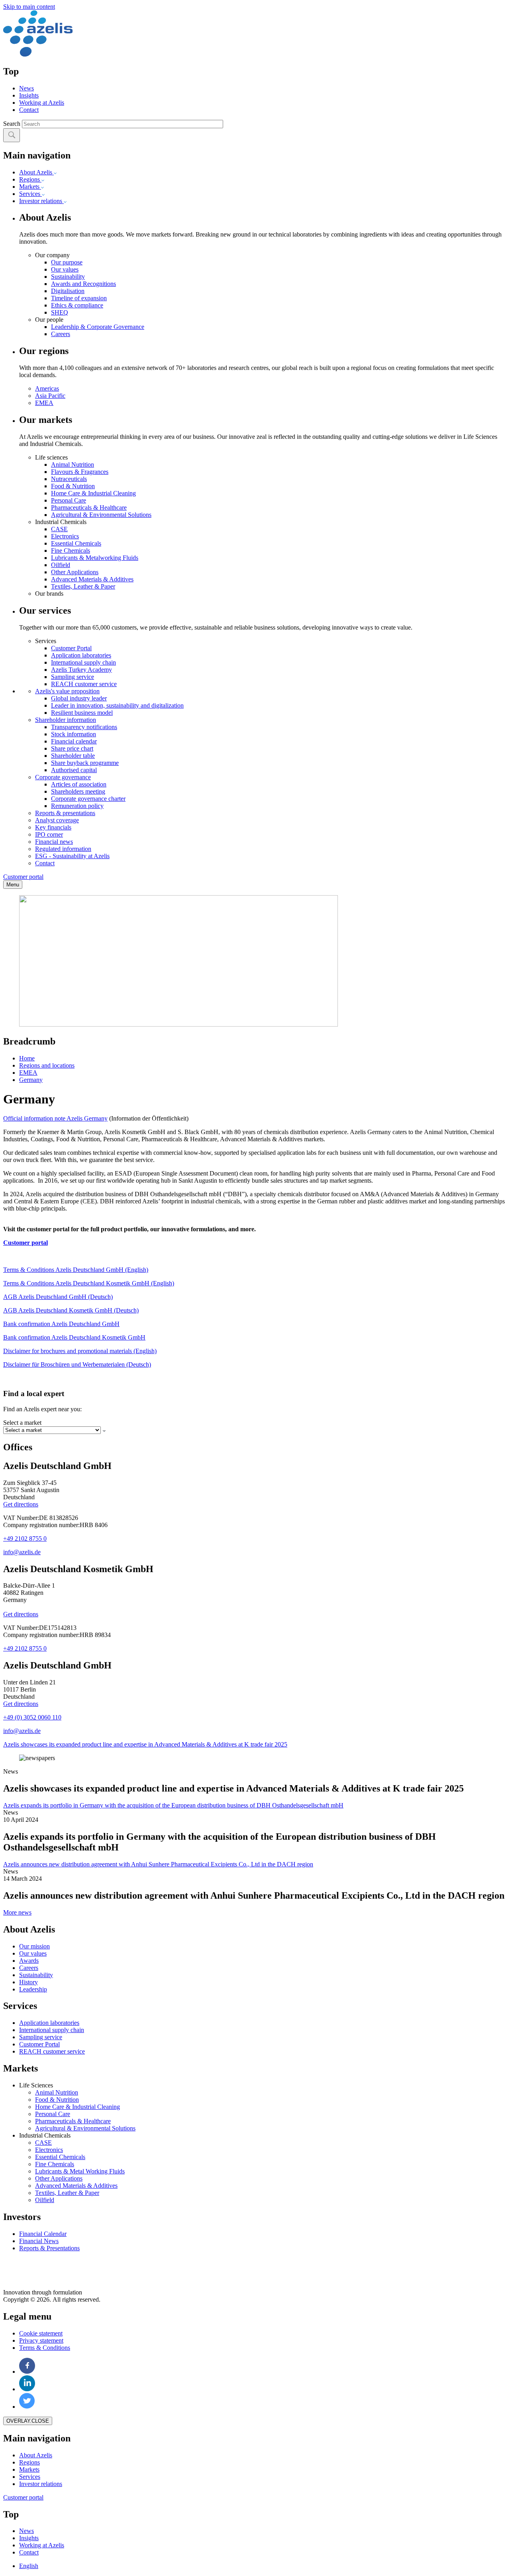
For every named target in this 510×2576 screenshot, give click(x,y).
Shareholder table (73, 756)
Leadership (33, 1989)
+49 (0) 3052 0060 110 (32, 1717)
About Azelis (36, 172)
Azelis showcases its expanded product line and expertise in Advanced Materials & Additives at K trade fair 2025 (145, 1744)
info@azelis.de (22, 1552)
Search (12, 124)
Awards (29, 1961)
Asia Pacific (50, 396)
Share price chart (72, 748)
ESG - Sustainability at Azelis (72, 856)
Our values (65, 269)
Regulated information (63, 849)
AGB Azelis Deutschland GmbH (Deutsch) (58, 1297)
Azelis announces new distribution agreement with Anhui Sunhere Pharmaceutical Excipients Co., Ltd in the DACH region (158, 1864)
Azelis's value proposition (67, 691)
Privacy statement (41, 2340)
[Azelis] (38, 54)
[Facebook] (27, 2372)
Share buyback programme (85, 763)
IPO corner (49, 834)
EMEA (44, 403)
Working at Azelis (42, 103)
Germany (31, 1080)
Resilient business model (82, 713)
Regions (30, 179)
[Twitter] (27, 2407)
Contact (29, 110)
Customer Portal (71, 648)
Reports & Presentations (49, 2248)
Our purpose (67, 262)
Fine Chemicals (71, 551)
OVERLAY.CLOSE (28, 2421)
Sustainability (68, 277)
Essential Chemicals (76, 543)
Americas (47, 388)
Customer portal (23, 877)
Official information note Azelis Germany (55, 1118)
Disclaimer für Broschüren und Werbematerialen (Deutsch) (77, 1364)
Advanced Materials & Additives (92, 579)
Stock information (74, 734)
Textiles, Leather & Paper (83, 586)
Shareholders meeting (78, 791)
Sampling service (73, 677)
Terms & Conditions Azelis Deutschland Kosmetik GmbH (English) (89, 1283)
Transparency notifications (84, 727)
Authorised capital (74, 770)
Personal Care (69, 500)
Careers (61, 334)
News (26, 88)
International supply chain (83, 662)
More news (17, 1912)
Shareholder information (66, 720)
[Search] (12, 135)
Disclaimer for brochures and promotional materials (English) (80, 1351)
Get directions (21, 1504)
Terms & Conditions (45, 2348)
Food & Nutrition (73, 486)
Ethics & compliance (77, 305)
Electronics (65, 536)
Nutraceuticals (69, 479)
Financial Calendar (43, 2234)
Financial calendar (74, 741)
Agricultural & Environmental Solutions (101, 515)
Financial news (54, 842)
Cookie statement (41, 2333)
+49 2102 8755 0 (25, 1538)
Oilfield (61, 565)
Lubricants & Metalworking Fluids (95, 558)
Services (30, 194)
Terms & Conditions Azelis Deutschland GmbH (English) (76, 1270)
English (29, 2566)
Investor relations (41, 201)
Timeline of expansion (79, 298)
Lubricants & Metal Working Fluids (80, 2171)
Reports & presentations (65, 813)
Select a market (22, 1423)
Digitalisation (68, 291)
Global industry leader (79, 698)
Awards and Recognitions (83, 284)
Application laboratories (81, 655)
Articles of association (79, 784)
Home (27, 1058)
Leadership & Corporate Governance (98, 327)
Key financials (53, 827)
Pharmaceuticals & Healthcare (89, 508)
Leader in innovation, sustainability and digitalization (117, 705)
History (28, 1982)
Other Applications (75, 572)
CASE (59, 529)
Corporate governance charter (88, 799)
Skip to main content (29, 7)
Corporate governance (63, 777)
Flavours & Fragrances (80, 472)
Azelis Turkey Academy (81, 670)
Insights (29, 95)
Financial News (39, 2241)
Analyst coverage (57, 820)
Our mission (34, 1946)
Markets (30, 187)
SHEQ (60, 312)
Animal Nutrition (73, 465)
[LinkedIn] (27, 2389)
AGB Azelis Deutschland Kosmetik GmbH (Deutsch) (71, 1310)
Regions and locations (47, 1065)
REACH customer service (84, 684)
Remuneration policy (77, 806)
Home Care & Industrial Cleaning (93, 493)
